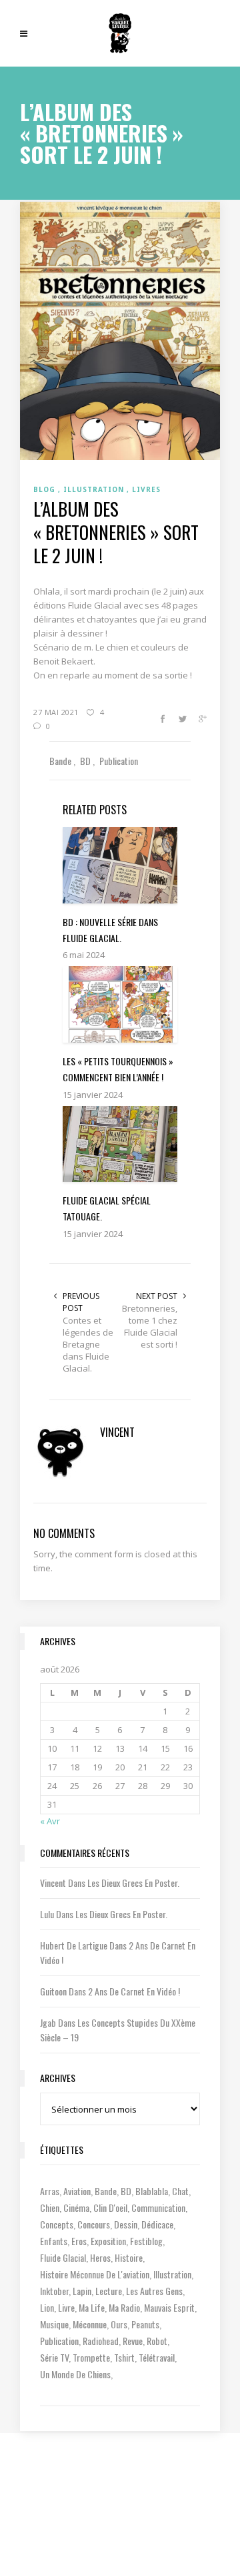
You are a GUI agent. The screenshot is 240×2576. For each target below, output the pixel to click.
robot (157, 2341)
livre (66, 2307)
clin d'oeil (110, 2207)
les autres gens (154, 2291)
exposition (108, 2241)
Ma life (92, 2307)
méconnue (90, 2324)
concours (94, 2224)
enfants (54, 2241)
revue (133, 2341)
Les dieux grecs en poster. (133, 1883)
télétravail (157, 2357)
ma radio (124, 2307)
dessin (126, 2224)
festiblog (146, 2241)
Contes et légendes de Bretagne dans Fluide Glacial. (88, 1344)
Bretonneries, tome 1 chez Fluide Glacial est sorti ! (150, 1326)
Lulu (47, 1914)
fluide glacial (63, 2257)
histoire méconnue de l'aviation (95, 2274)
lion (47, 2307)
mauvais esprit (169, 2307)
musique (54, 2324)
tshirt (124, 2357)
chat (180, 2191)
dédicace (157, 2224)
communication (158, 2207)
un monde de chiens (75, 2374)
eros (79, 2241)
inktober (54, 2291)
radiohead (101, 2341)
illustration (172, 2274)
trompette (91, 2357)
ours (119, 2324)
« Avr (50, 1821)
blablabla (152, 2191)
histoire (129, 2257)
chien (50, 2207)
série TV (54, 2357)
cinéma (76, 2207)
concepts (57, 2224)
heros (100, 2257)
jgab (48, 2022)
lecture (109, 2291)
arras (50, 2191)
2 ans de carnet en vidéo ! (134, 1991)
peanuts (145, 2324)
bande (106, 2191)
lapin (82, 2291)
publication (59, 2341)
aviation (77, 2191)
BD (126, 2191)
